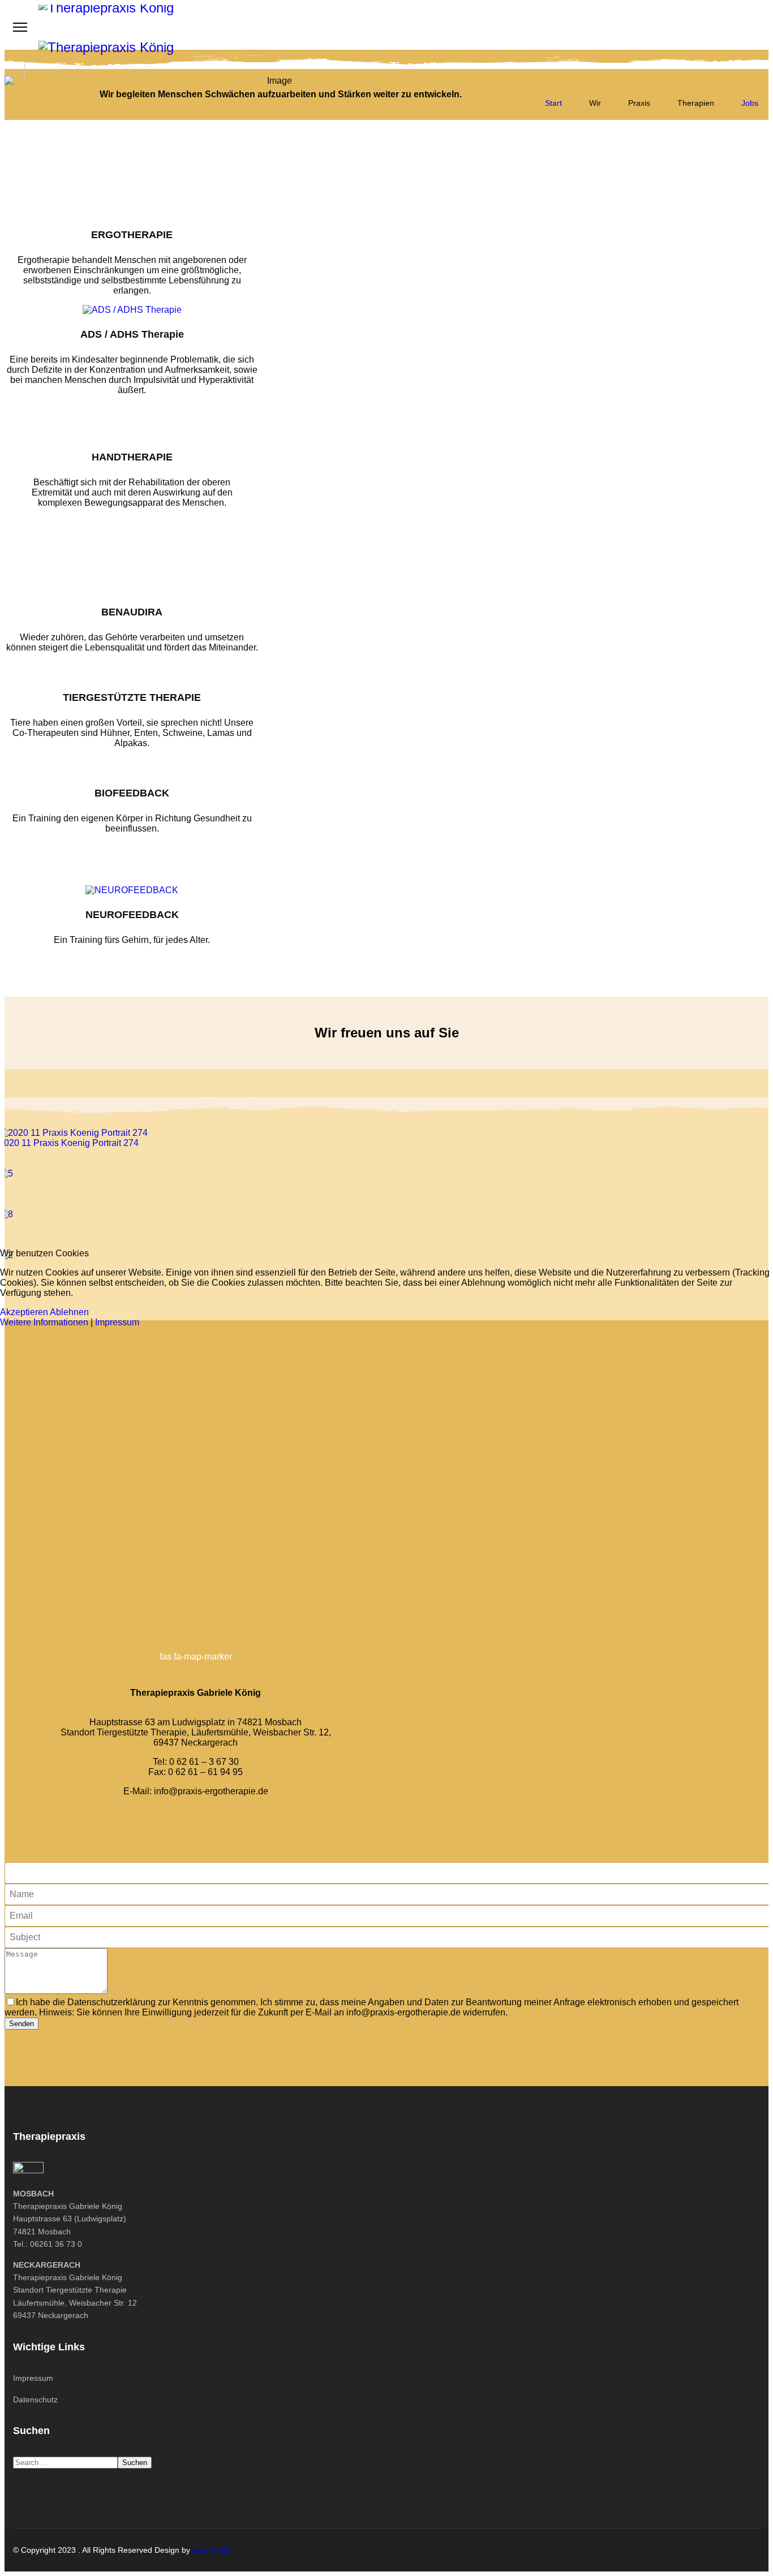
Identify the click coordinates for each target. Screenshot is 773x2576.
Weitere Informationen (44, 1322)
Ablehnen (69, 1312)
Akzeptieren (24, 1312)
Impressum (117, 1322)
